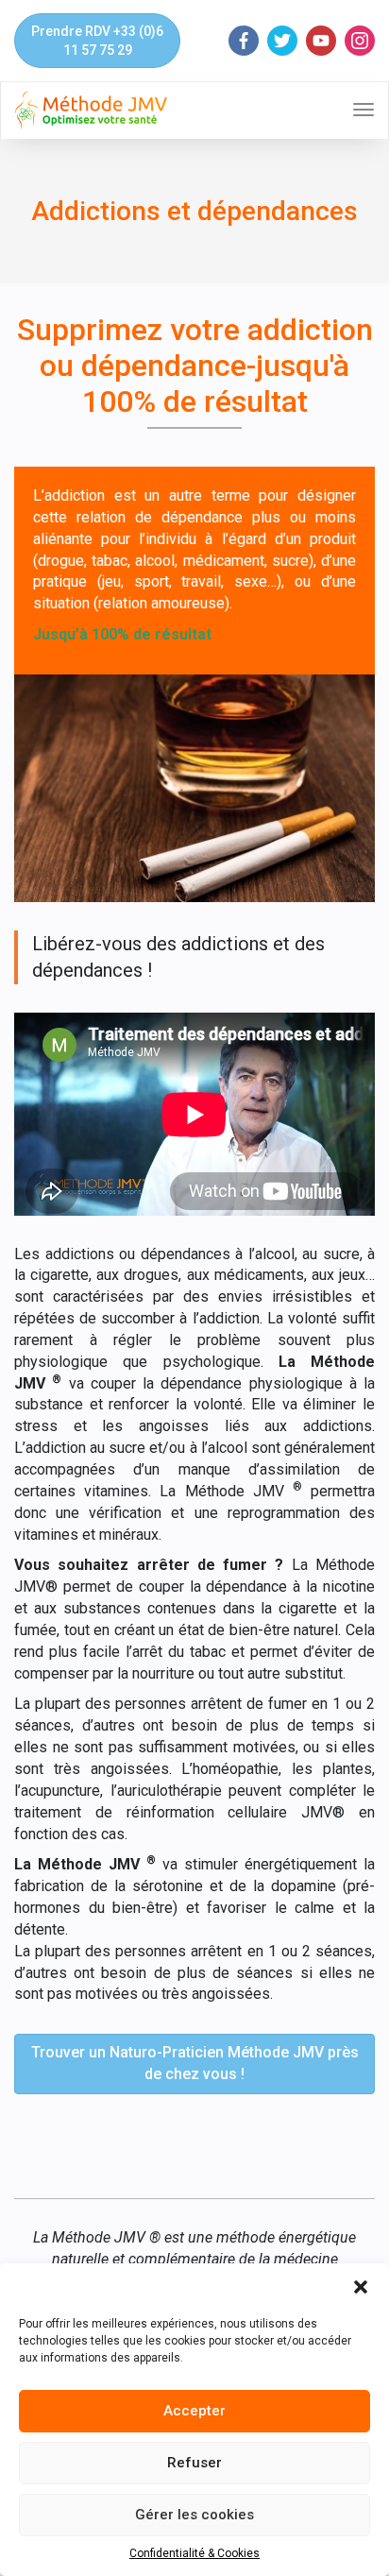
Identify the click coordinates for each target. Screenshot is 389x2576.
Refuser (194, 2463)
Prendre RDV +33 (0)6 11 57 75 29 (97, 41)
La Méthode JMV (231, 1491)
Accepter (194, 2411)
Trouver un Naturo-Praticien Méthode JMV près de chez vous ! (195, 2063)
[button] (361, 2287)
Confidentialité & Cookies (194, 2553)
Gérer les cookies (194, 2515)
